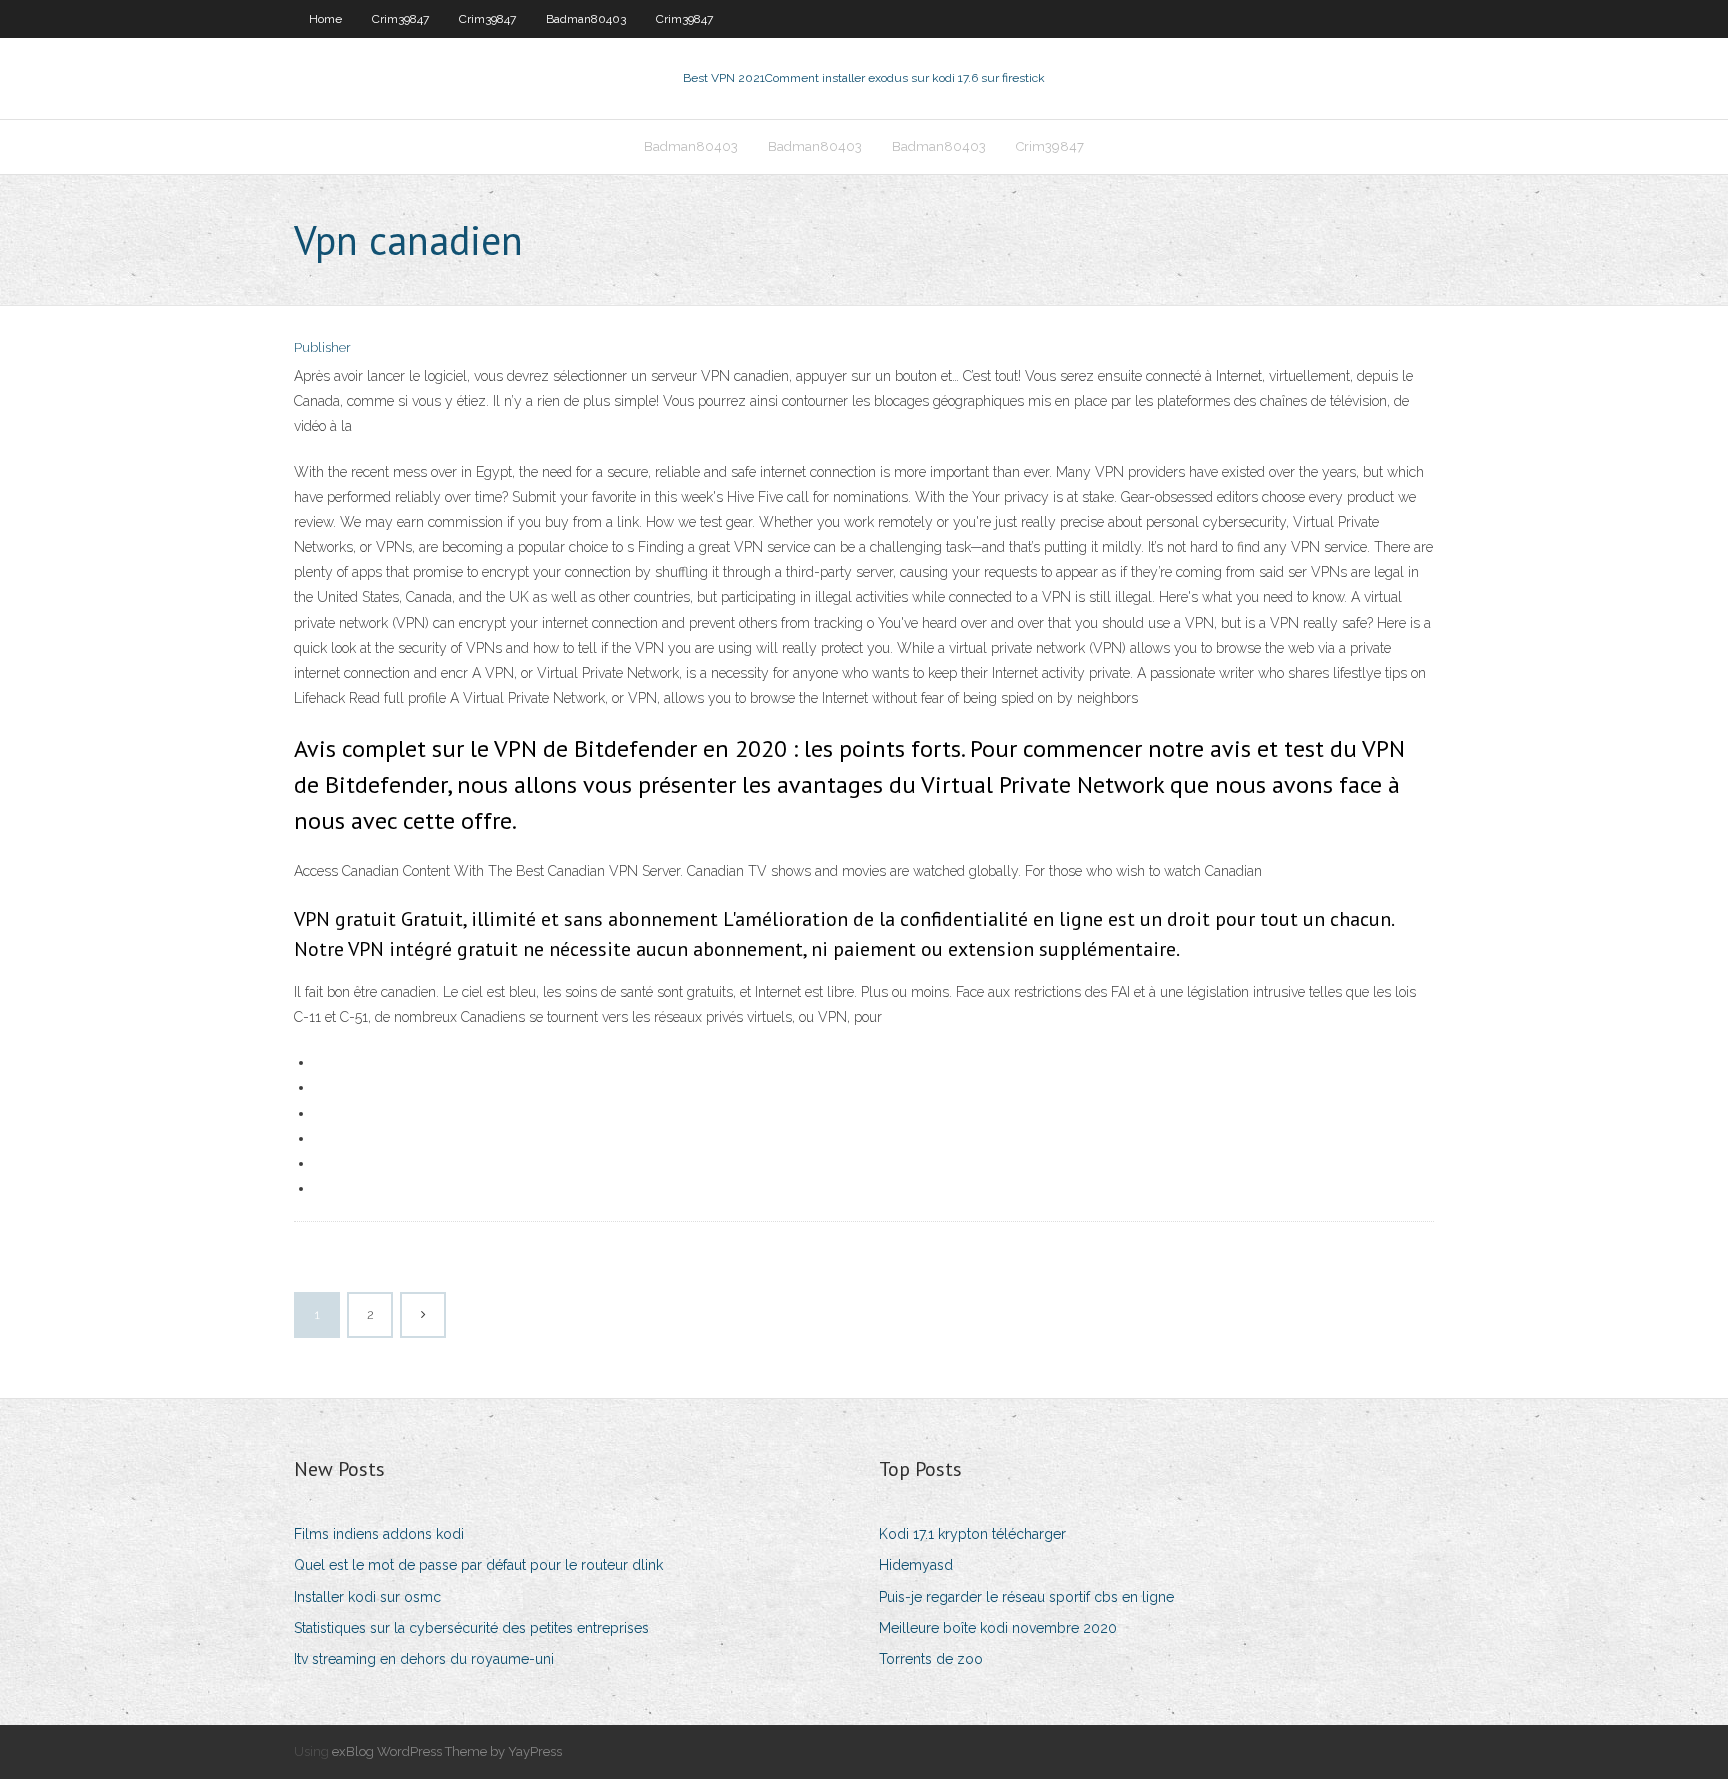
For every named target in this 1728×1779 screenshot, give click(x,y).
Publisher (322, 347)
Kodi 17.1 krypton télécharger (972, 1534)
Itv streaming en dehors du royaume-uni (424, 1659)
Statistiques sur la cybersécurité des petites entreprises (471, 1628)
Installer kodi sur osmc (367, 1597)
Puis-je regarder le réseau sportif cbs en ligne (1026, 1597)
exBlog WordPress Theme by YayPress (447, 1751)
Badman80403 (586, 19)
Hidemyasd (916, 1565)
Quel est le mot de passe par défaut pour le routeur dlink (478, 1565)
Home (325, 19)
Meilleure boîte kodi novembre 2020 (998, 1628)
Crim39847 (400, 19)
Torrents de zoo (931, 1659)
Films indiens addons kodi (379, 1534)
